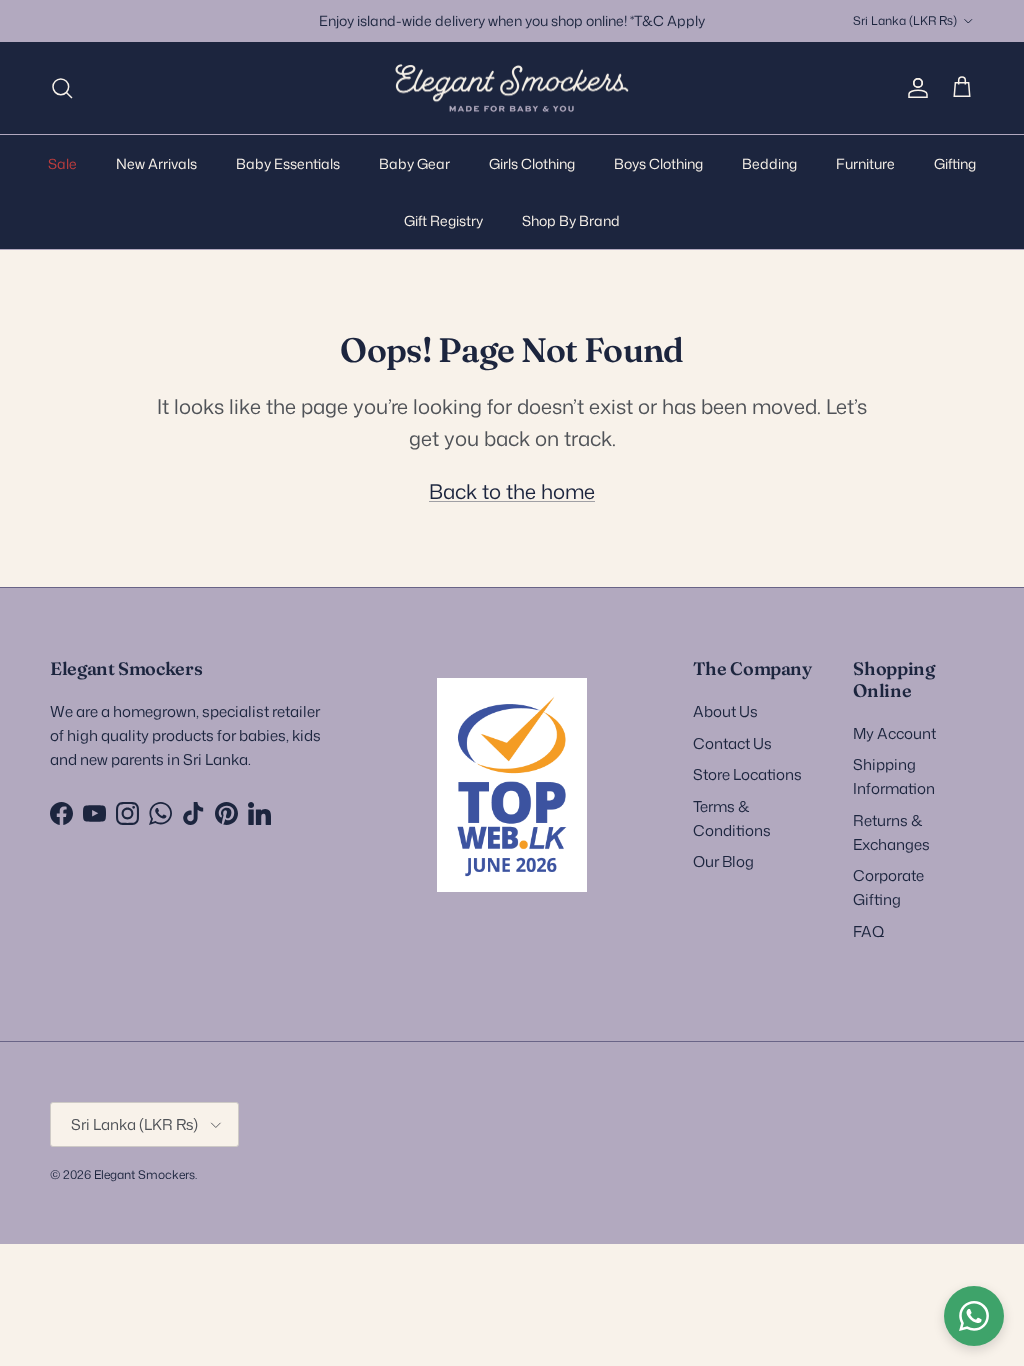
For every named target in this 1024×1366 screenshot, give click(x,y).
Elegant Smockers (144, 1174)
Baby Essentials (288, 163)
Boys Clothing (658, 163)
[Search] (62, 88)
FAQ (868, 931)
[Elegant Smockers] (512, 88)
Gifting (955, 163)
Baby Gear (414, 163)
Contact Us (732, 743)
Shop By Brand (571, 220)
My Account (894, 733)
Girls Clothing (532, 163)
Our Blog (723, 861)
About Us (725, 711)
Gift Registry (443, 220)
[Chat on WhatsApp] (974, 1316)
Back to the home (512, 491)
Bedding (769, 163)
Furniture (865, 163)
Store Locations (747, 774)
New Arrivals (156, 163)
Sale (62, 163)
